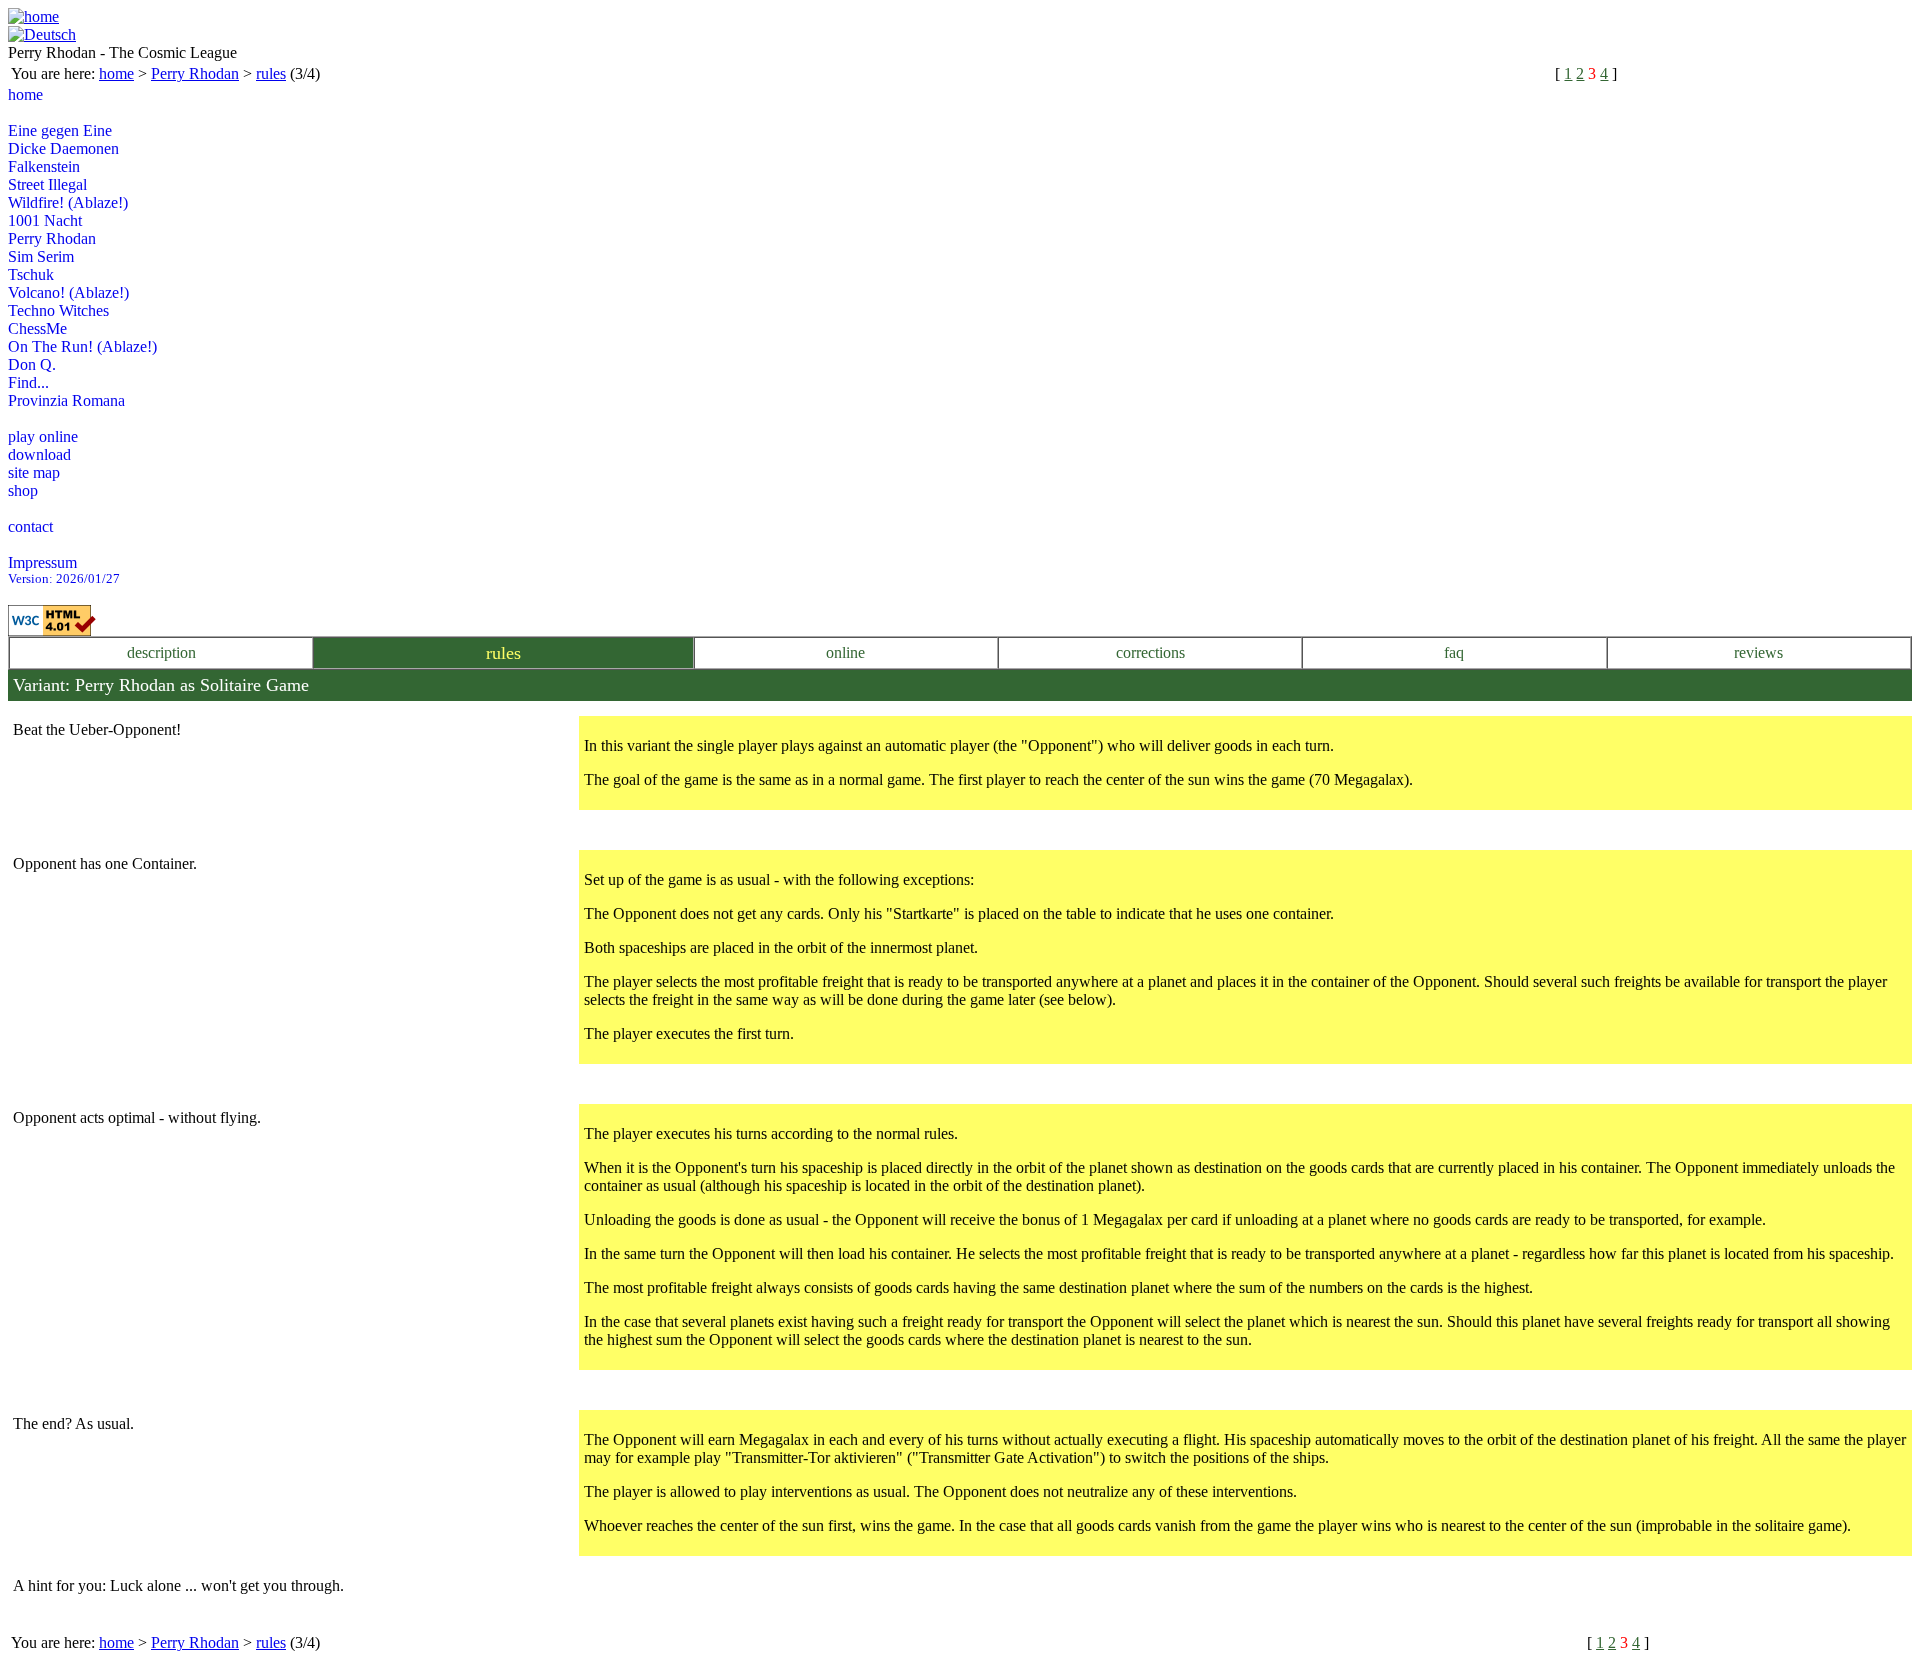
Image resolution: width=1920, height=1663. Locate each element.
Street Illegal (47, 184)
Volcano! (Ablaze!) (68, 292)
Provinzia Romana (66, 400)
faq (1454, 652)
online (845, 652)
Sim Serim (41, 256)
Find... (28, 382)
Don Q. (32, 364)
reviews (1758, 652)
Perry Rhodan (195, 73)
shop (23, 490)
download (39, 454)
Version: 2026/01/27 (64, 579)
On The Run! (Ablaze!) (82, 346)
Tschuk (31, 274)
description (161, 652)
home (116, 73)
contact (30, 526)
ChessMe (37, 328)
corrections (1150, 652)
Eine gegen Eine (60, 130)
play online (43, 436)
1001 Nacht (45, 220)
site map (34, 472)
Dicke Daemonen (63, 148)
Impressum (42, 562)
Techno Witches (58, 310)
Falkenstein (44, 166)
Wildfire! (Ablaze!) (68, 202)
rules (271, 73)
